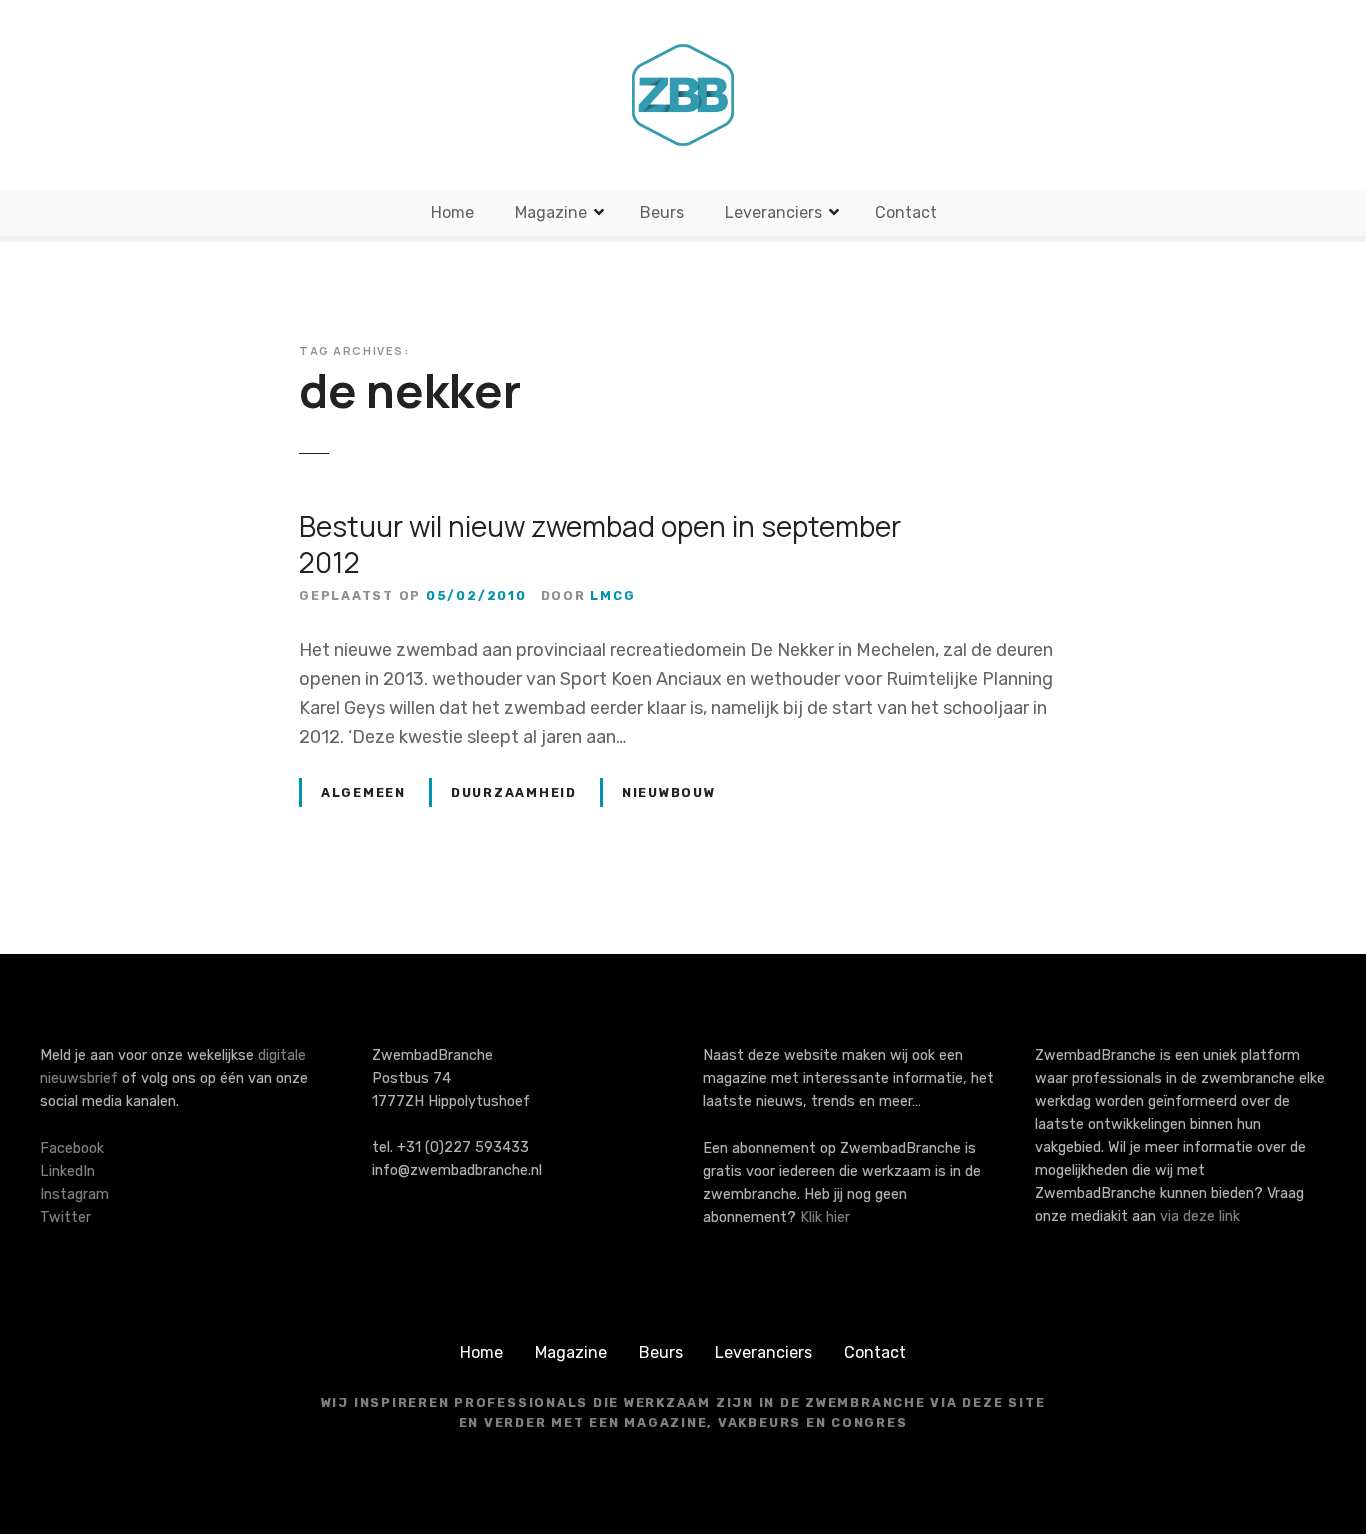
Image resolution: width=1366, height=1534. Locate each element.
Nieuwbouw (669, 792)
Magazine (551, 212)
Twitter (65, 1217)
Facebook (72, 1148)
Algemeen (363, 792)
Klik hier (825, 1217)
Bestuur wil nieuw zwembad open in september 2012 (600, 544)
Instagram (74, 1194)
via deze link (1200, 1216)
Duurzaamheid (514, 792)
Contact (906, 212)
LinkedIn (67, 1171)
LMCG (612, 595)
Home (452, 212)
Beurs (662, 212)
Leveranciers (773, 212)
